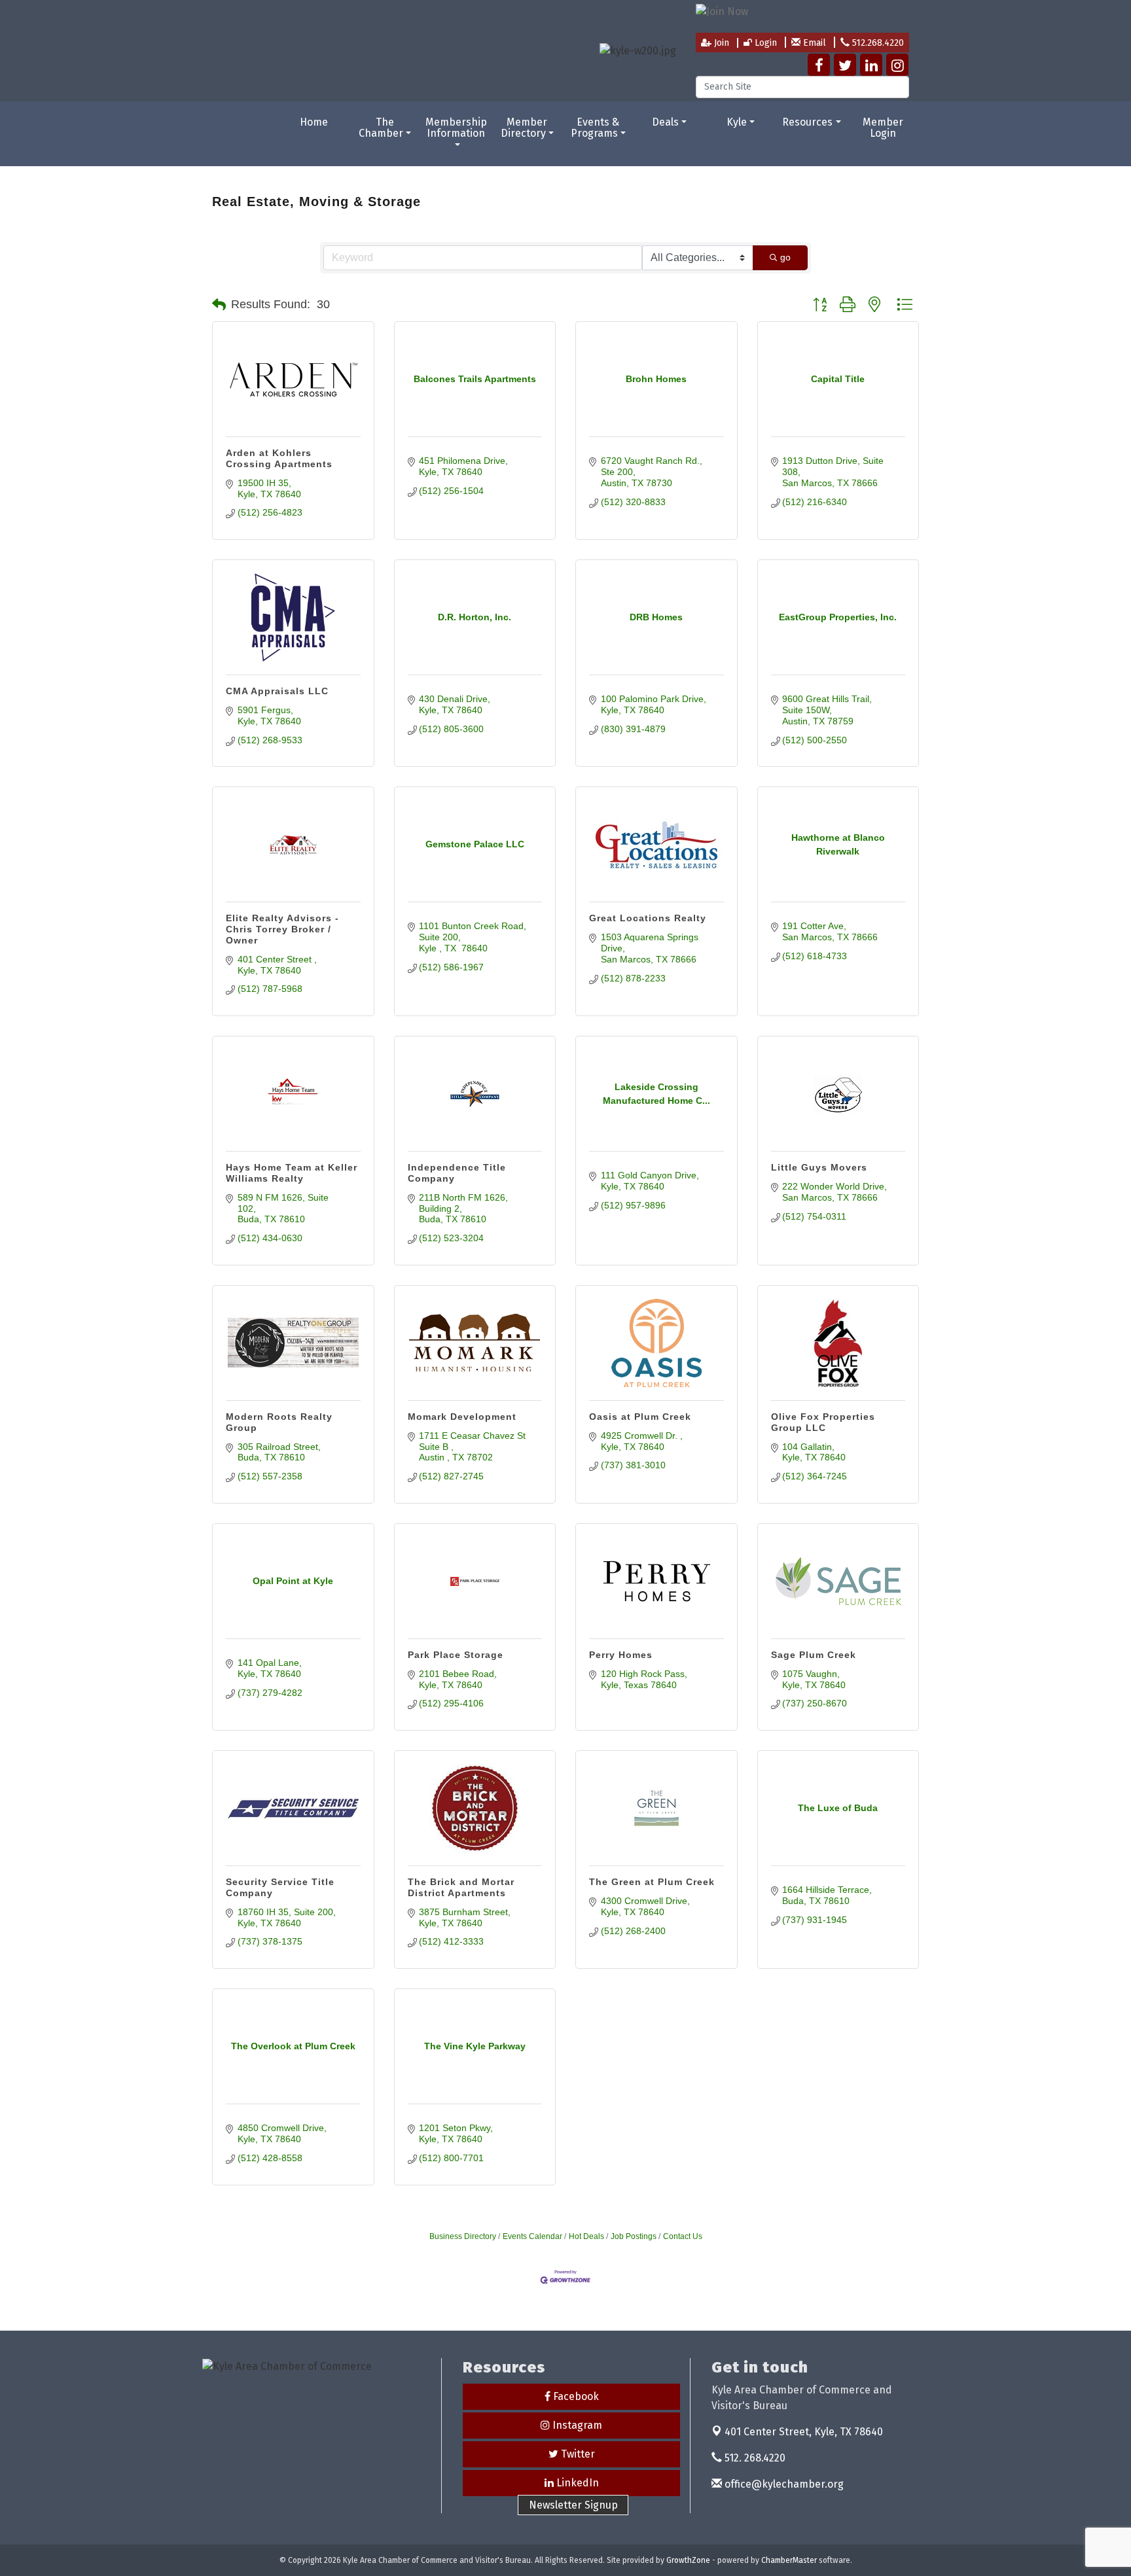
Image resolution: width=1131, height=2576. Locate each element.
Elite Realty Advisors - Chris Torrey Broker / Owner (282, 929)
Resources (807, 122)
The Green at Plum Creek (652, 1882)
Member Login (883, 128)
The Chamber (381, 128)
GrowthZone (688, 2560)
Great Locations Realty (648, 918)
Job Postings (634, 2236)
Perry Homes (621, 1655)
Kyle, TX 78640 (804, 2432)
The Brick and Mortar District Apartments (461, 1887)
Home (314, 122)
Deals (665, 122)
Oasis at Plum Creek (640, 1417)
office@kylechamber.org (783, 2484)
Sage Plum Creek (814, 1655)
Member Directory (524, 128)
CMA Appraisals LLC (277, 691)
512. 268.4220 (754, 2458)
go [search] (785, 257)
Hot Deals (586, 2236)
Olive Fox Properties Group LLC (823, 1422)
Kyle (737, 122)
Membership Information (456, 128)
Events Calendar (532, 2236)
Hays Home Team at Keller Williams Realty (292, 1173)
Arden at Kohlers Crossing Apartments (279, 458)
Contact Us (683, 2236)
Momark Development (462, 1417)
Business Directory (463, 2236)
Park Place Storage (456, 1655)
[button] (219, 305)
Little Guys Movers (819, 1167)
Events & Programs (595, 128)
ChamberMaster (789, 2560)
